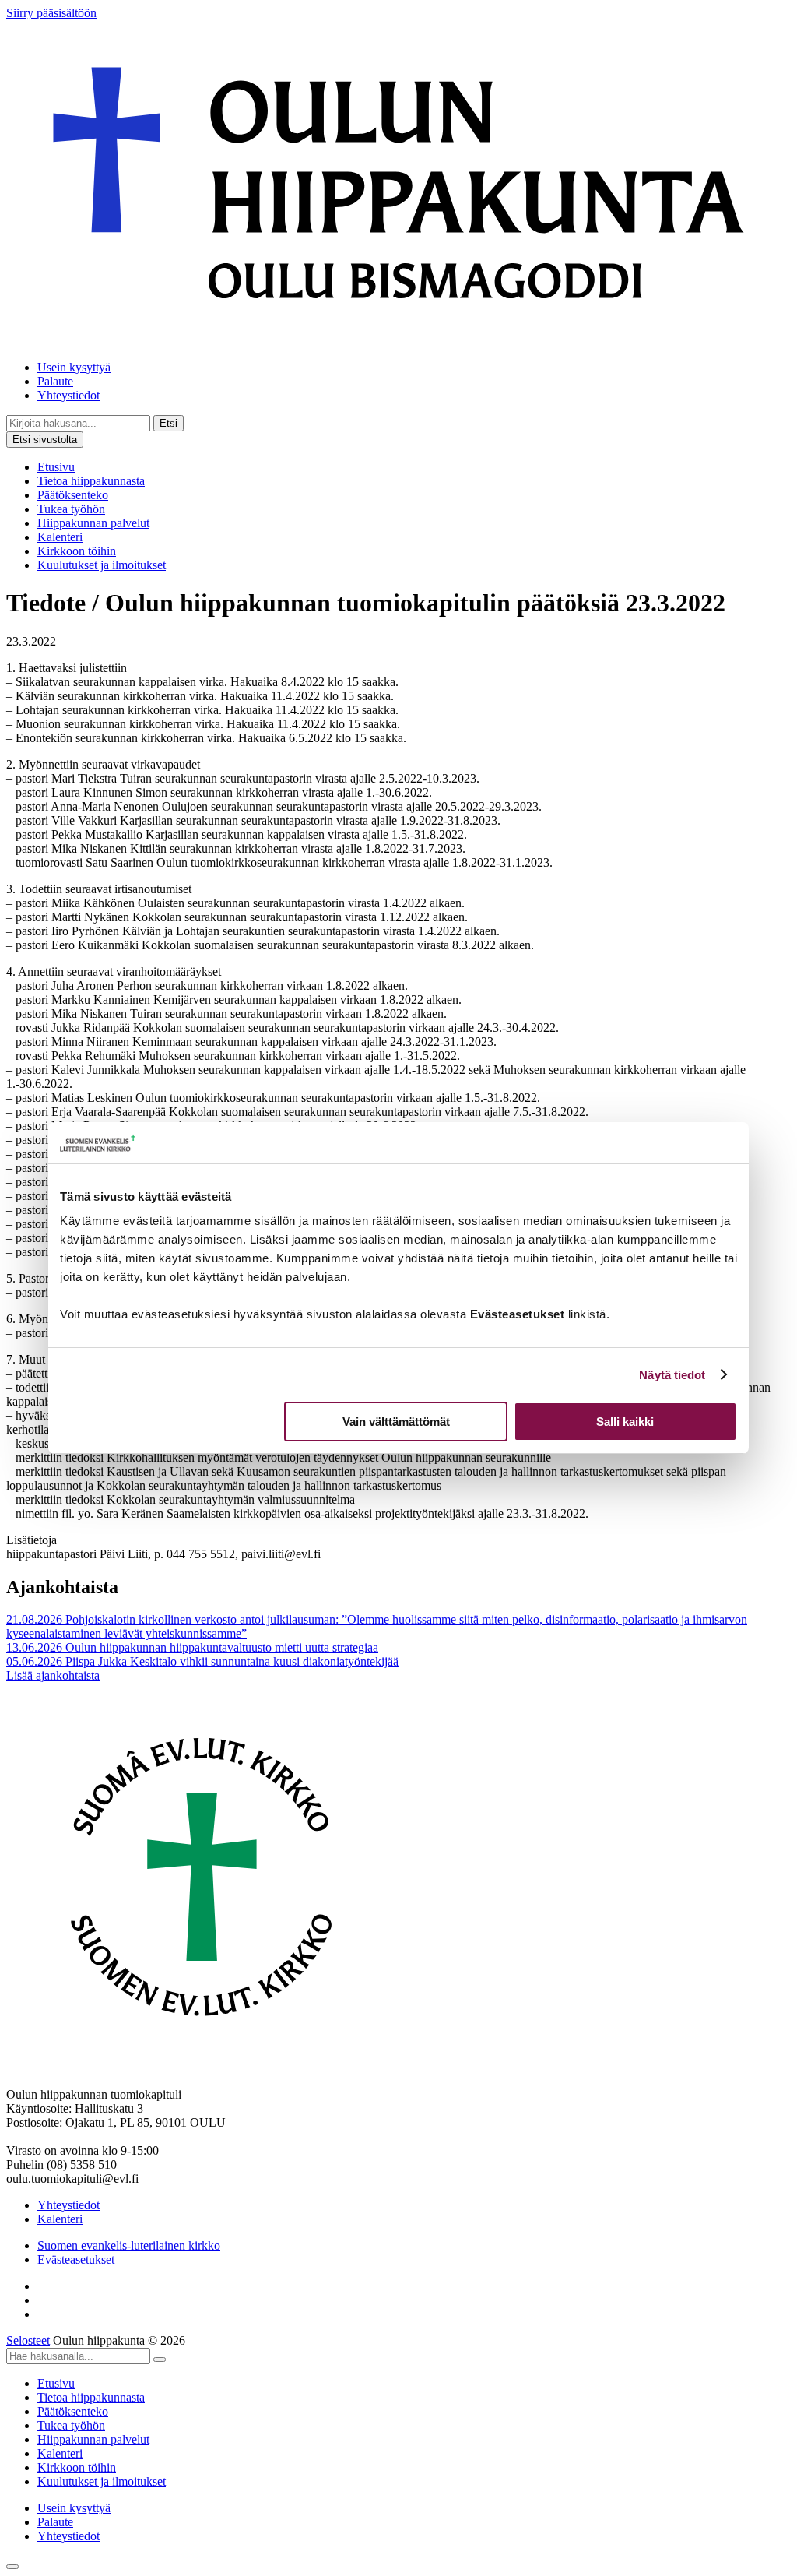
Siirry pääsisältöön (51, 13)
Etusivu (56, 467)
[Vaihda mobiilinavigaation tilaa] (12, 2567)
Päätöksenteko (73, 495)
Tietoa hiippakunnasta (91, 481)
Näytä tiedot (672, 1375)
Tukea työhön (71, 509)
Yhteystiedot (68, 395)
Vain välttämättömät (396, 1422)
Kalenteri (60, 537)
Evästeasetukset (76, 2259)
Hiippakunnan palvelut (93, 523)
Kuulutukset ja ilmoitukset (102, 565)
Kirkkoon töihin (77, 551)
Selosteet (28, 2340)
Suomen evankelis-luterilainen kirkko (129, 2245)
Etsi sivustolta (45, 440)
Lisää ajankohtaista (53, 1675)
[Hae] (160, 2360)
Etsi (169, 423)
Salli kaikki (625, 1422)
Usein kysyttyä (74, 367)
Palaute (55, 381)
